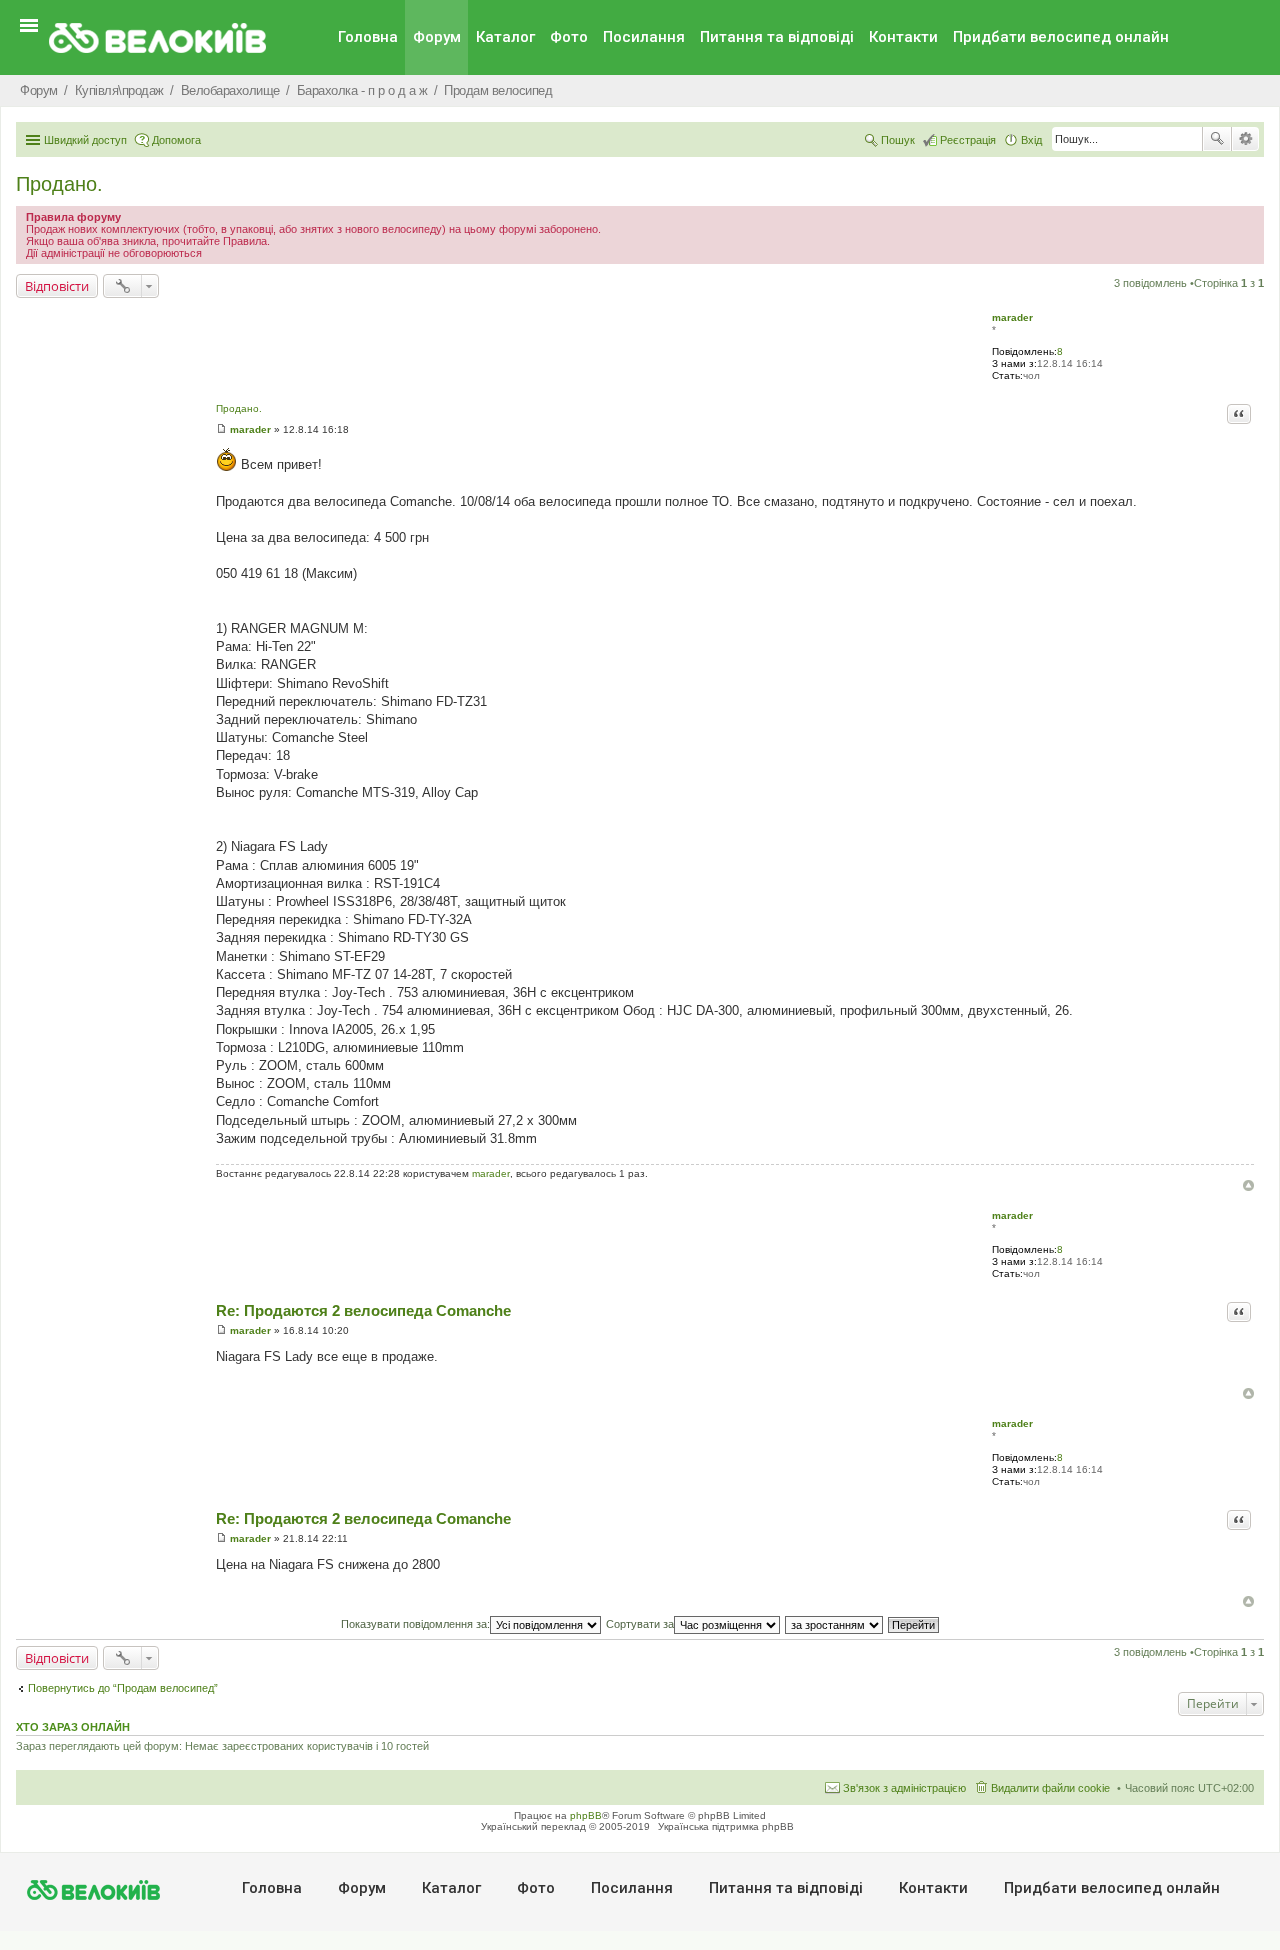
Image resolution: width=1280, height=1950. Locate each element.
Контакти (903, 37)
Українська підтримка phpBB (726, 1826)
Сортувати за (640, 1624)
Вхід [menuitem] (1031, 140)
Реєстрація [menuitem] (968, 140)
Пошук (1217, 139)
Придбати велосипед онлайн (1061, 37)
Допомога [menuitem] (176, 140)
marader (1012, 317)
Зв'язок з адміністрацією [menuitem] (904, 1788)
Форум (437, 37)
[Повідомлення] (221, 429)
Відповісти (57, 286)
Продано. (59, 184)
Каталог (505, 37)
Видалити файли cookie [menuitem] (1050, 1788)
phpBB (586, 1815)
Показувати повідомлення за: (415, 1624)
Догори (1248, 1185)
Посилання (644, 37)
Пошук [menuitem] (898, 140)
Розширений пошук (1245, 139)
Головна (368, 37)
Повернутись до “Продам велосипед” (123, 1688)
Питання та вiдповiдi (777, 37)
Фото (569, 37)
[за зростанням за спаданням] (835, 1624)
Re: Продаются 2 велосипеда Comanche (363, 1310)
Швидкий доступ (85, 140)
